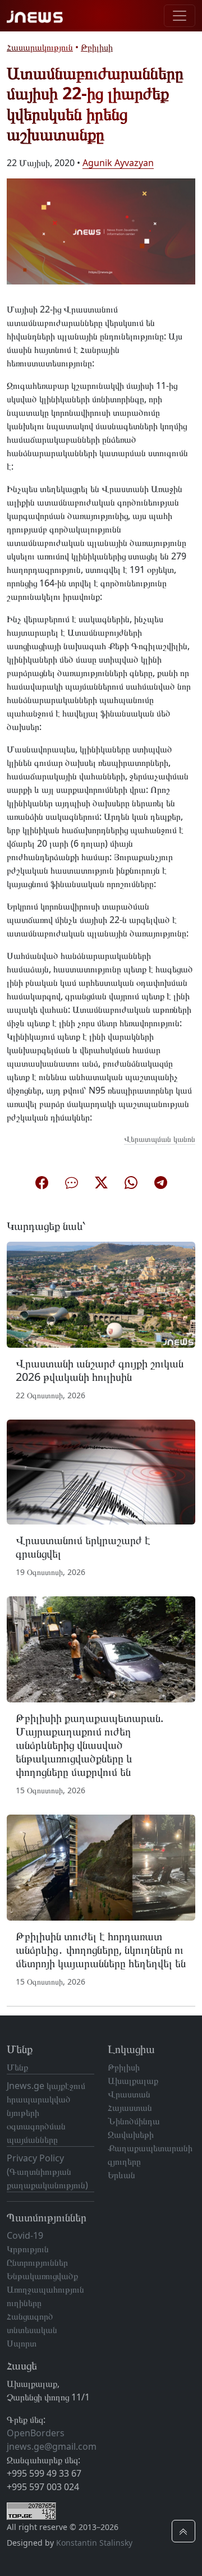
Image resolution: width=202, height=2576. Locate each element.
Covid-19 (25, 2235)
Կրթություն (28, 2249)
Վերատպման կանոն (160, 1139)
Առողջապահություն (45, 2289)
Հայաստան (130, 2107)
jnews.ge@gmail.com (52, 2446)
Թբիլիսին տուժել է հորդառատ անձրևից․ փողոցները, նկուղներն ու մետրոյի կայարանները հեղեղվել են (101, 1950)
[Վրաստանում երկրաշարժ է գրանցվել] (101, 1471)
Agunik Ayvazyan (118, 163)
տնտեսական (32, 2330)
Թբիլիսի (97, 47)
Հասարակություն (40, 47)
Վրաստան (129, 2094)
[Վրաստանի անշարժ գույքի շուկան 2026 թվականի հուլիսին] (101, 1294)
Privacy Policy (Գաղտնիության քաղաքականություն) (47, 2171)
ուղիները (24, 2303)
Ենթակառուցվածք (42, 2276)
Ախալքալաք (133, 2081)
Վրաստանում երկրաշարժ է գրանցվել (83, 1547)
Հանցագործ (30, 2316)
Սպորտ (22, 2343)
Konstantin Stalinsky (94, 2543)
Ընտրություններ (37, 2262)
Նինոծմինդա (134, 2121)
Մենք (17, 2067)
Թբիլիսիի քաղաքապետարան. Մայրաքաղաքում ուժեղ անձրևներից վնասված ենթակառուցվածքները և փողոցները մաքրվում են (89, 1745)
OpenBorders (36, 2433)
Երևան (121, 2175)
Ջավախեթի (131, 2134)
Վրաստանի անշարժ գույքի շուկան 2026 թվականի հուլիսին (100, 1370)
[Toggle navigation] (180, 16)
